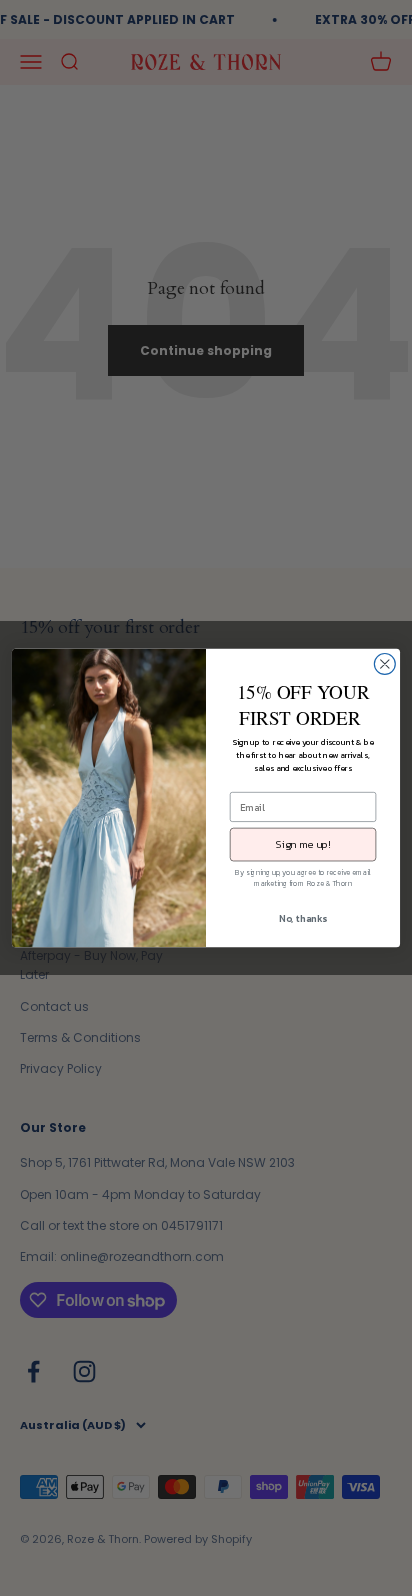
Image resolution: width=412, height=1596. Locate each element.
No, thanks (303, 918)
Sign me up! (302, 844)
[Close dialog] (384, 664)
